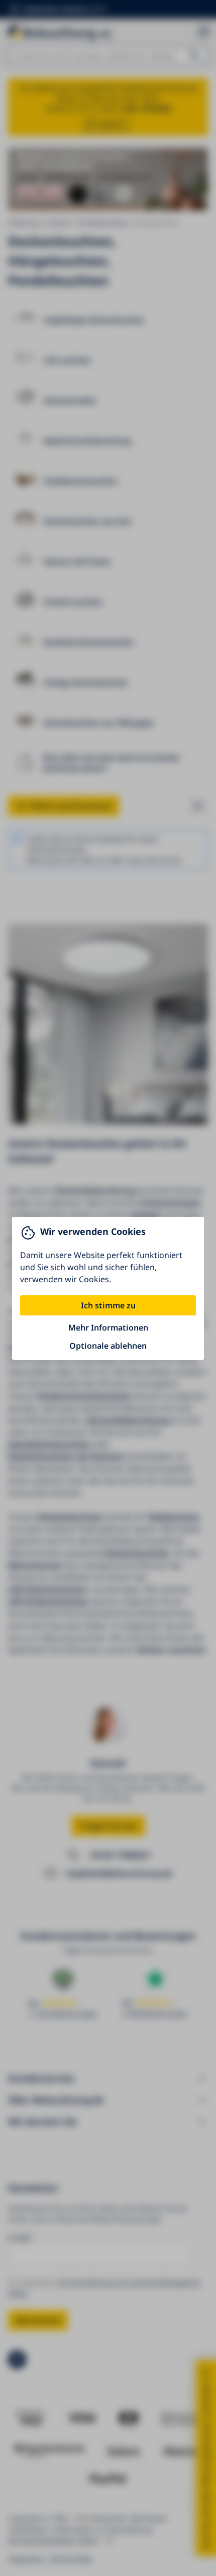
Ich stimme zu (108, 1305)
